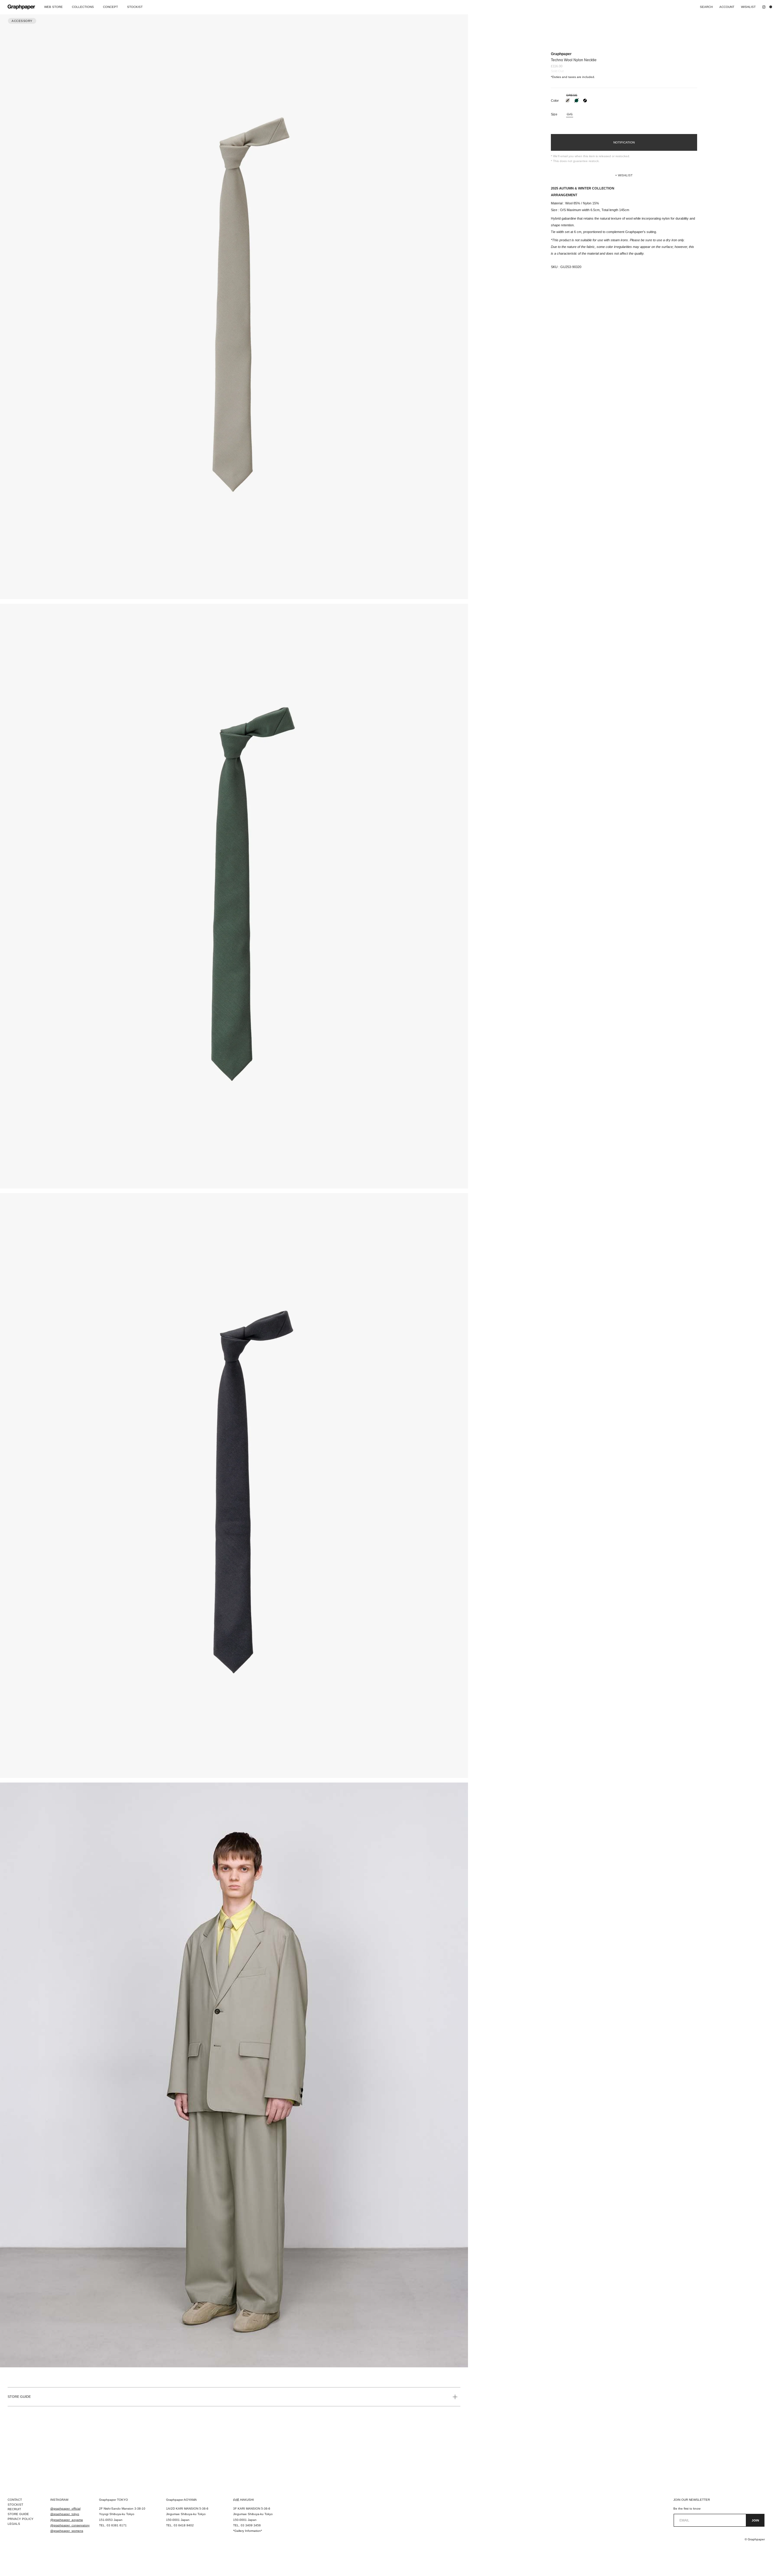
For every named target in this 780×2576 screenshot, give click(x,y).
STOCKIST (15, 2505)
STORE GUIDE (19, 2397)
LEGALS (14, 2524)
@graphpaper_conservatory (70, 2525)
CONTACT (15, 2500)
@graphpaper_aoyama (67, 2520)
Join (755, 2520)
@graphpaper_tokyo (65, 2514)
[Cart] (772, 7)
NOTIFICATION (624, 142)
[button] (624, 175)
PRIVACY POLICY (21, 2519)
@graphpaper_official (65, 2509)
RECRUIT (14, 2509)
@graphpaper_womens (67, 2531)
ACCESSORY (22, 21)
